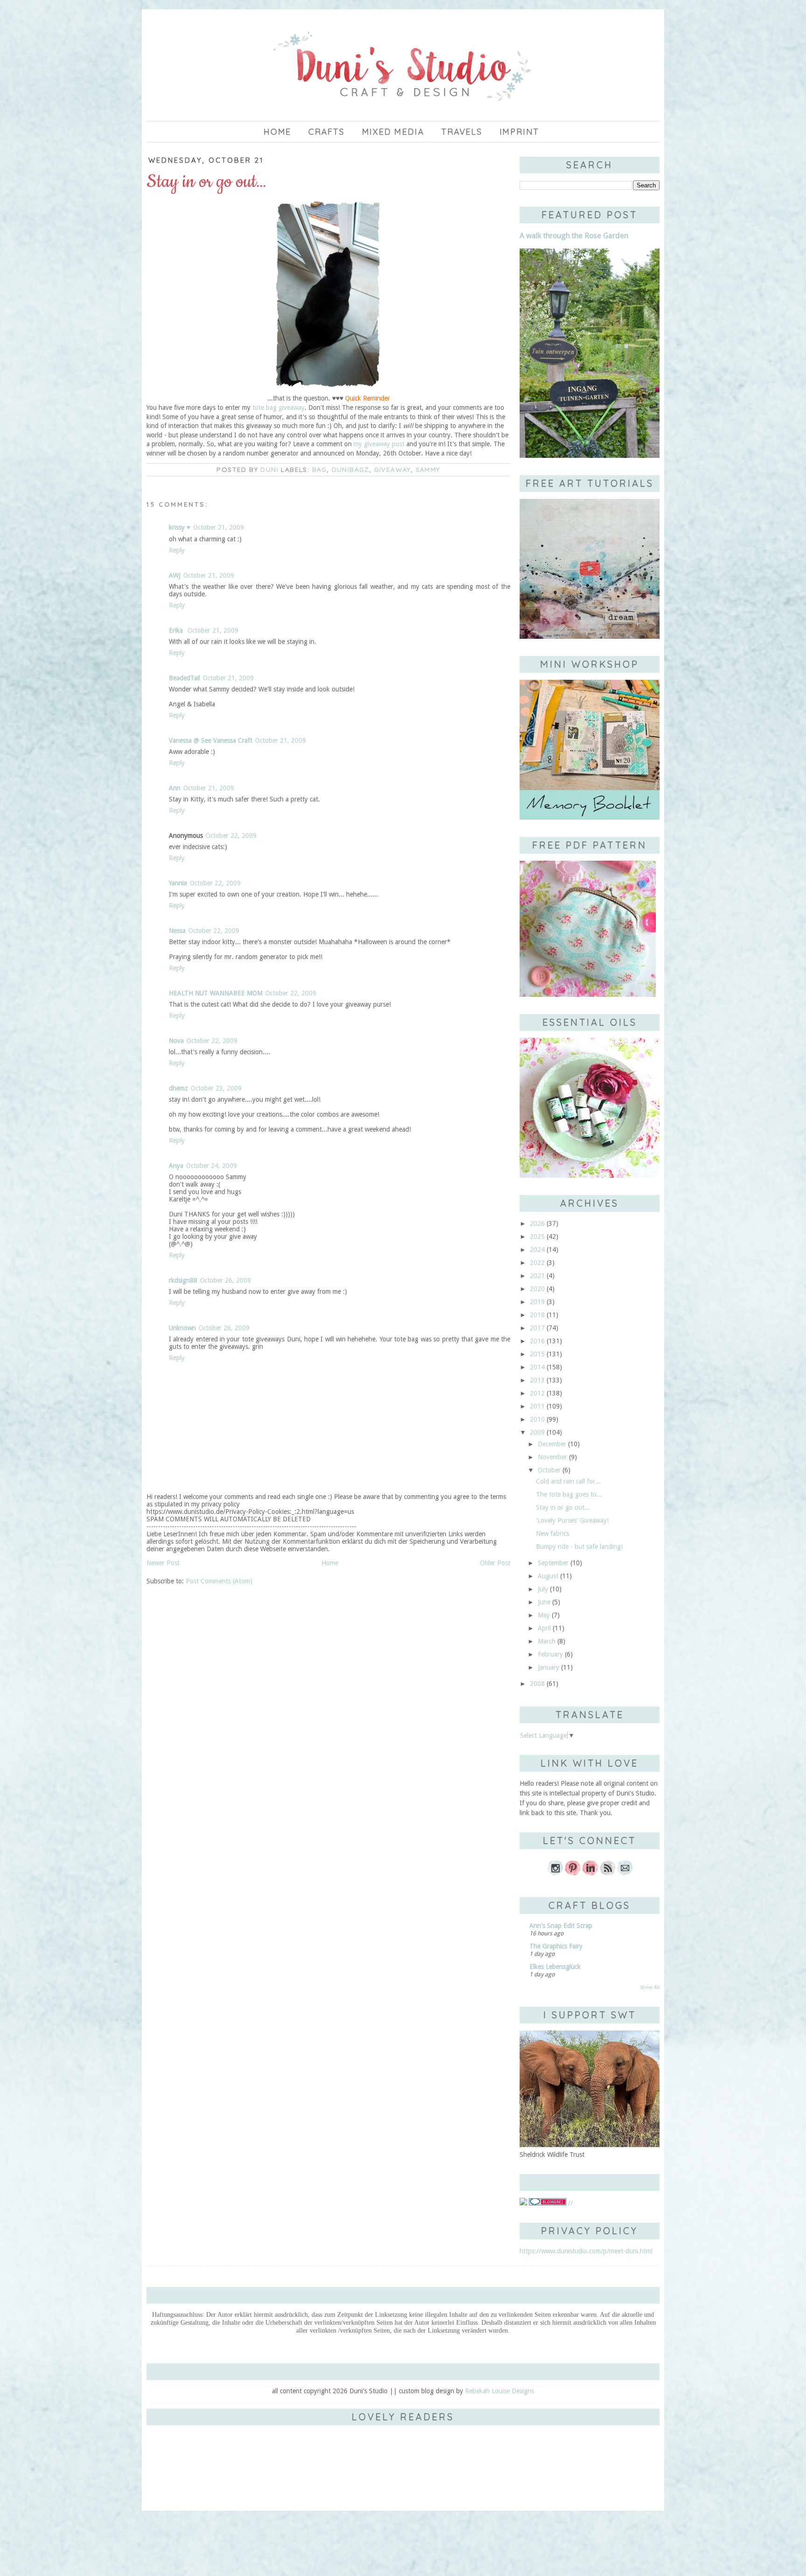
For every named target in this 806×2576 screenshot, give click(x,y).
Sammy (428, 470)
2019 (537, 1302)
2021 (537, 1276)
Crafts (327, 132)
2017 (537, 1328)
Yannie (178, 883)
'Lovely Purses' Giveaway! (572, 1520)
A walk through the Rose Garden (574, 236)
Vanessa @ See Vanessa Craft (211, 740)
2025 (537, 1236)
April (544, 1628)
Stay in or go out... (563, 1507)
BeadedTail (184, 678)
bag (320, 470)
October (549, 1470)
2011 (537, 1406)
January (549, 1667)
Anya (176, 1166)
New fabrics (552, 1533)
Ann (175, 788)
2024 (537, 1250)
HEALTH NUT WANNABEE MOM (216, 993)
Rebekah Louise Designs (500, 2391)
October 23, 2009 (216, 1088)
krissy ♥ (180, 527)
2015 (537, 1354)
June (544, 1602)
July (543, 1589)
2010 (537, 1419)
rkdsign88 (183, 1280)
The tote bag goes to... (569, 1494)
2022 (537, 1263)
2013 (537, 1380)
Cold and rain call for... (568, 1481)
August (548, 1576)
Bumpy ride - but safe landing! (579, 1547)
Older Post (495, 1563)
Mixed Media (393, 132)
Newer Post (163, 1563)
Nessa (177, 931)
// (570, 2203)
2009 (537, 1432)
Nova (176, 1041)
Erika (177, 630)
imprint (520, 132)
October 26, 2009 (226, 1280)
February (550, 1654)
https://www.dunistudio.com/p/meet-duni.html (586, 2251)
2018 (537, 1315)
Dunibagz (351, 470)
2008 (537, 1684)
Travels (462, 132)
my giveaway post (379, 444)
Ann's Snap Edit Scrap (561, 1926)
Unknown (182, 1328)
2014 (537, 1367)
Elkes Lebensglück (555, 1967)
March (547, 1641)
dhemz (178, 1088)
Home (277, 132)
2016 (537, 1341)
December (552, 1444)
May (544, 1615)
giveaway (393, 470)
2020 (537, 1289)
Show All (650, 1987)
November (552, 1457)
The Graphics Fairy (556, 1946)
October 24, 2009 (212, 1166)
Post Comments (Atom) (219, 1581)
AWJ (175, 575)
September (553, 1563)
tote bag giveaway (278, 407)
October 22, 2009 (231, 836)
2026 (537, 1223)
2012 (537, 1393)
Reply (177, 550)
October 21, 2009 (219, 527)
